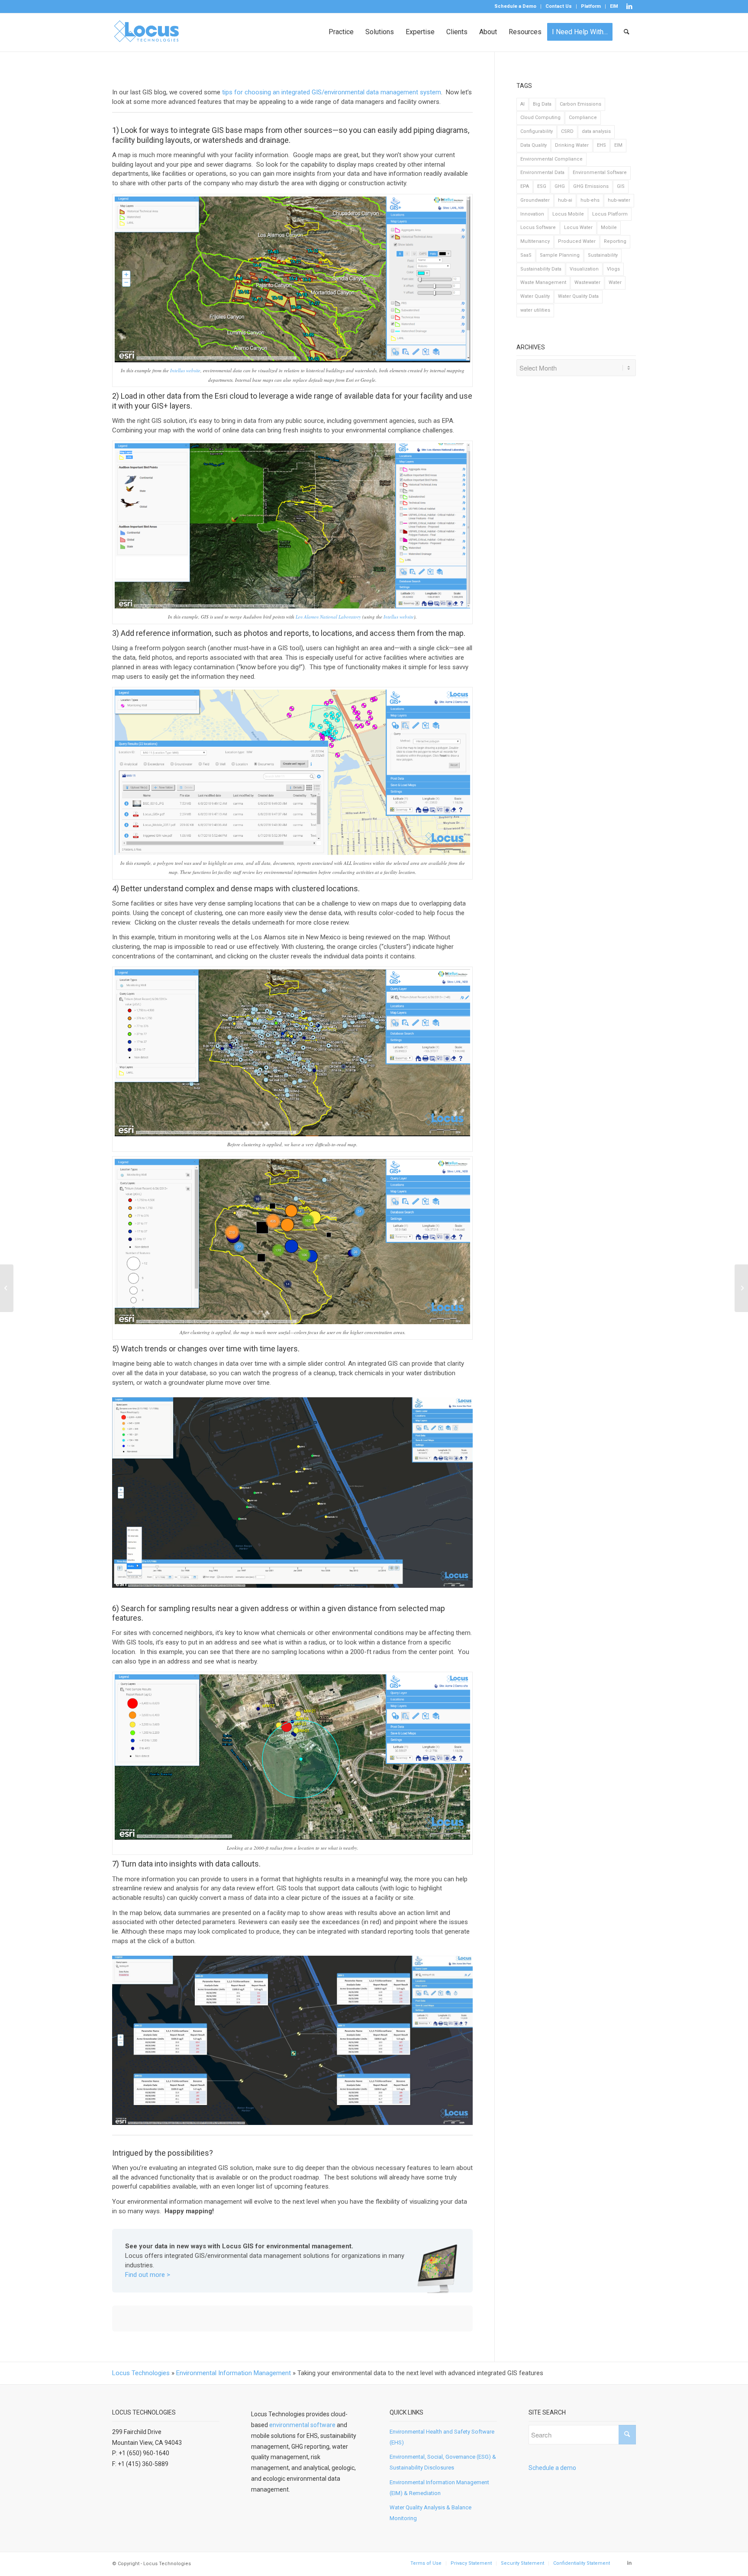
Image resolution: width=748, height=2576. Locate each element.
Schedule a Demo (515, 6)
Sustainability (603, 255)
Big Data (542, 104)
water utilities (535, 310)
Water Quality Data (578, 296)
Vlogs (613, 269)
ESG (542, 186)
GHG (560, 186)
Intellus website (185, 370)
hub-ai (565, 200)
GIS (621, 186)
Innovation (532, 214)
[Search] (627, 32)
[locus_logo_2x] (147, 32)
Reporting (615, 241)
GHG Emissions (591, 186)
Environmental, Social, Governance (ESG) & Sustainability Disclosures (443, 2462)
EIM (614, 6)
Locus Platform (610, 214)
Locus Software (538, 227)
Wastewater (587, 282)
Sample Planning (560, 255)
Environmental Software (600, 172)
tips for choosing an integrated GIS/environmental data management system (332, 92)
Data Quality (534, 145)
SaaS (526, 255)
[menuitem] (516, 6)
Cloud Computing (540, 118)
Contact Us (559, 6)
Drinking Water (572, 145)
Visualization (584, 269)
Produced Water (577, 241)
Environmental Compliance (551, 159)
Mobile (609, 227)
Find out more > (148, 2275)
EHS (601, 145)
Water (615, 282)
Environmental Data (542, 172)
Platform (591, 6)
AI (522, 104)
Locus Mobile (568, 214)
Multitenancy (535, 241)
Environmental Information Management (234, 2373)
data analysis (596, 131)
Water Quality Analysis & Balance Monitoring (430, 2513)
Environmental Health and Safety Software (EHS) (442, 2437)
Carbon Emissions (580, 104)
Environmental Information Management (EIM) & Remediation (439, 2488)
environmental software (302, 2425)
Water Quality (535, 296)
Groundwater (535, 200)
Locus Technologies (141, 2373)
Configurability (537, 131)
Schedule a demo (552, 2468)
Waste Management (543, 282)
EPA (525, 186)
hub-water (619, 200)
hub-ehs (590, 200)
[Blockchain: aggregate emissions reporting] (741, 1288)
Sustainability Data (541, 269)
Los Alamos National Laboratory (328, 617)
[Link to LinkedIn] (629, 6)
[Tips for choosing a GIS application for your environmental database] (7, 1288)
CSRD (567, 131)
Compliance (583, 118)
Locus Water (578, 227)
